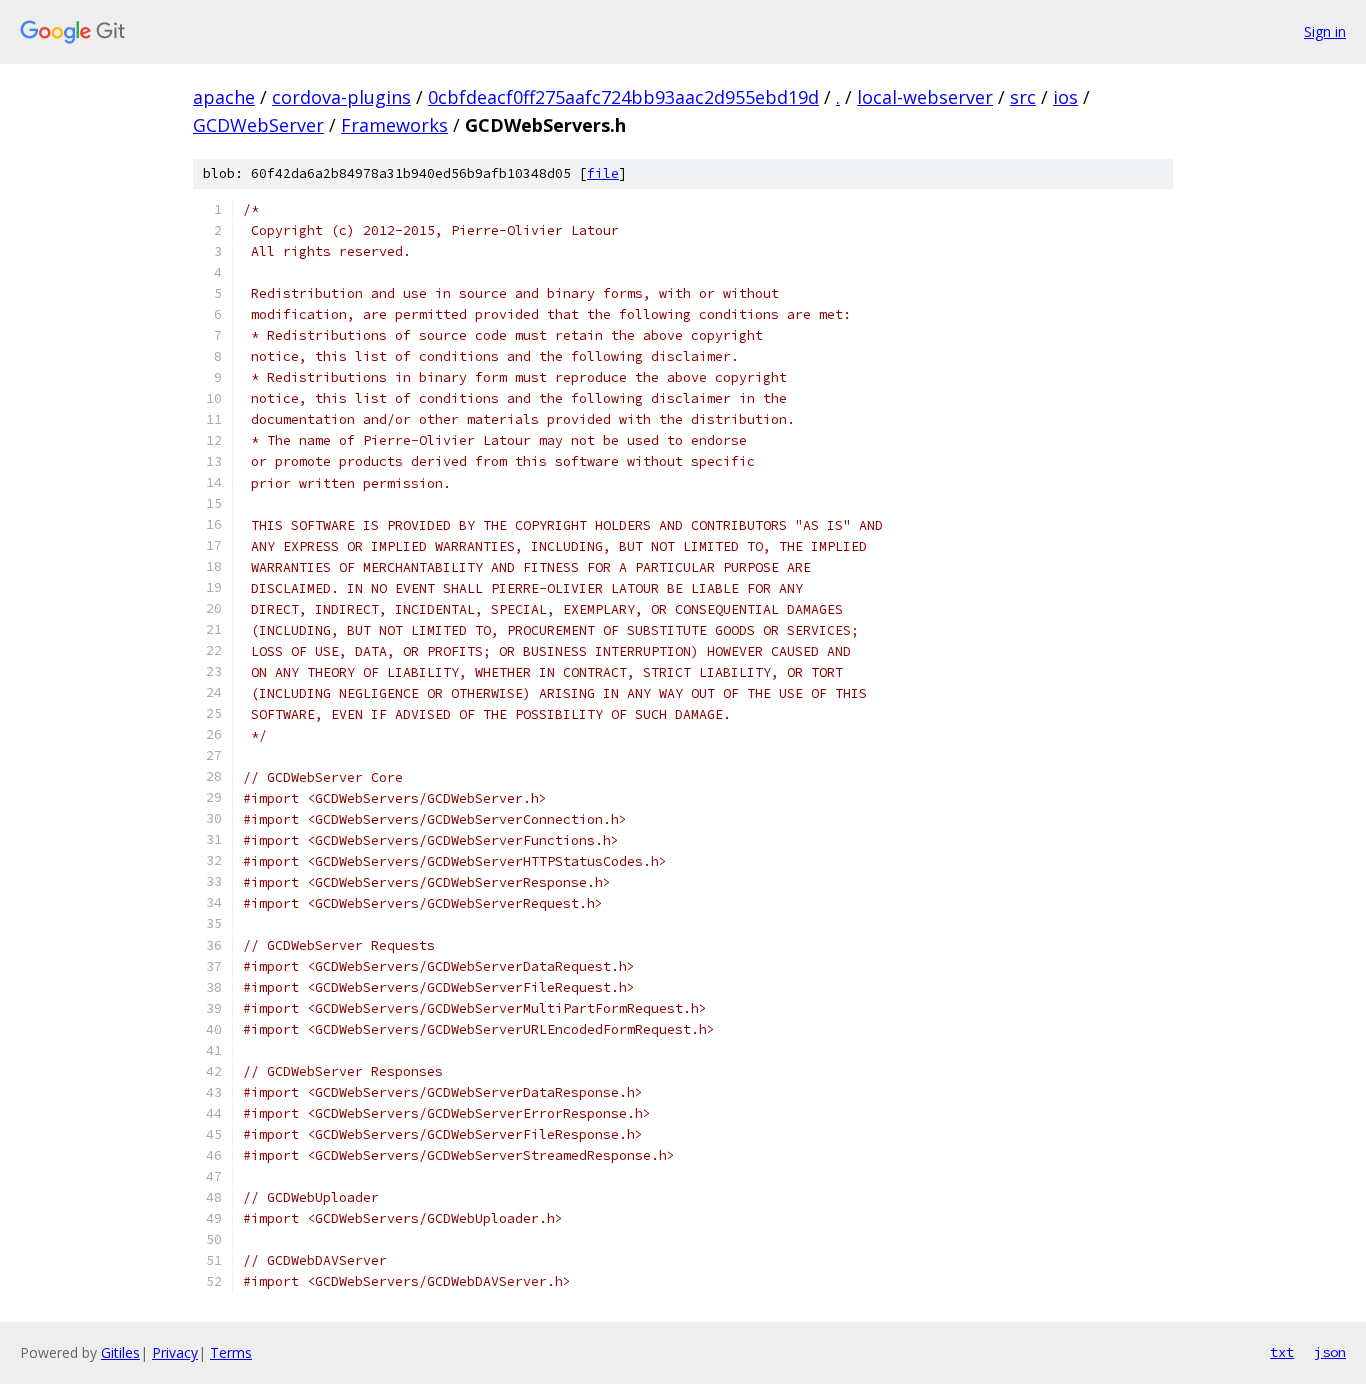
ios (1065, 97)
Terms (231, 1352)
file (603, 173)
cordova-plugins (341, 97)
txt (1282, 1352)
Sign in (1325, 31)
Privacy (175, 1352)
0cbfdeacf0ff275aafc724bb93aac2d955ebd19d (623, 97)
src (1023, 97)
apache (224, 97)
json (1330, 1352)
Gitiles (120, 1352)
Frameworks (394, 125)
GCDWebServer (258, 125)
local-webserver (925, 97)
